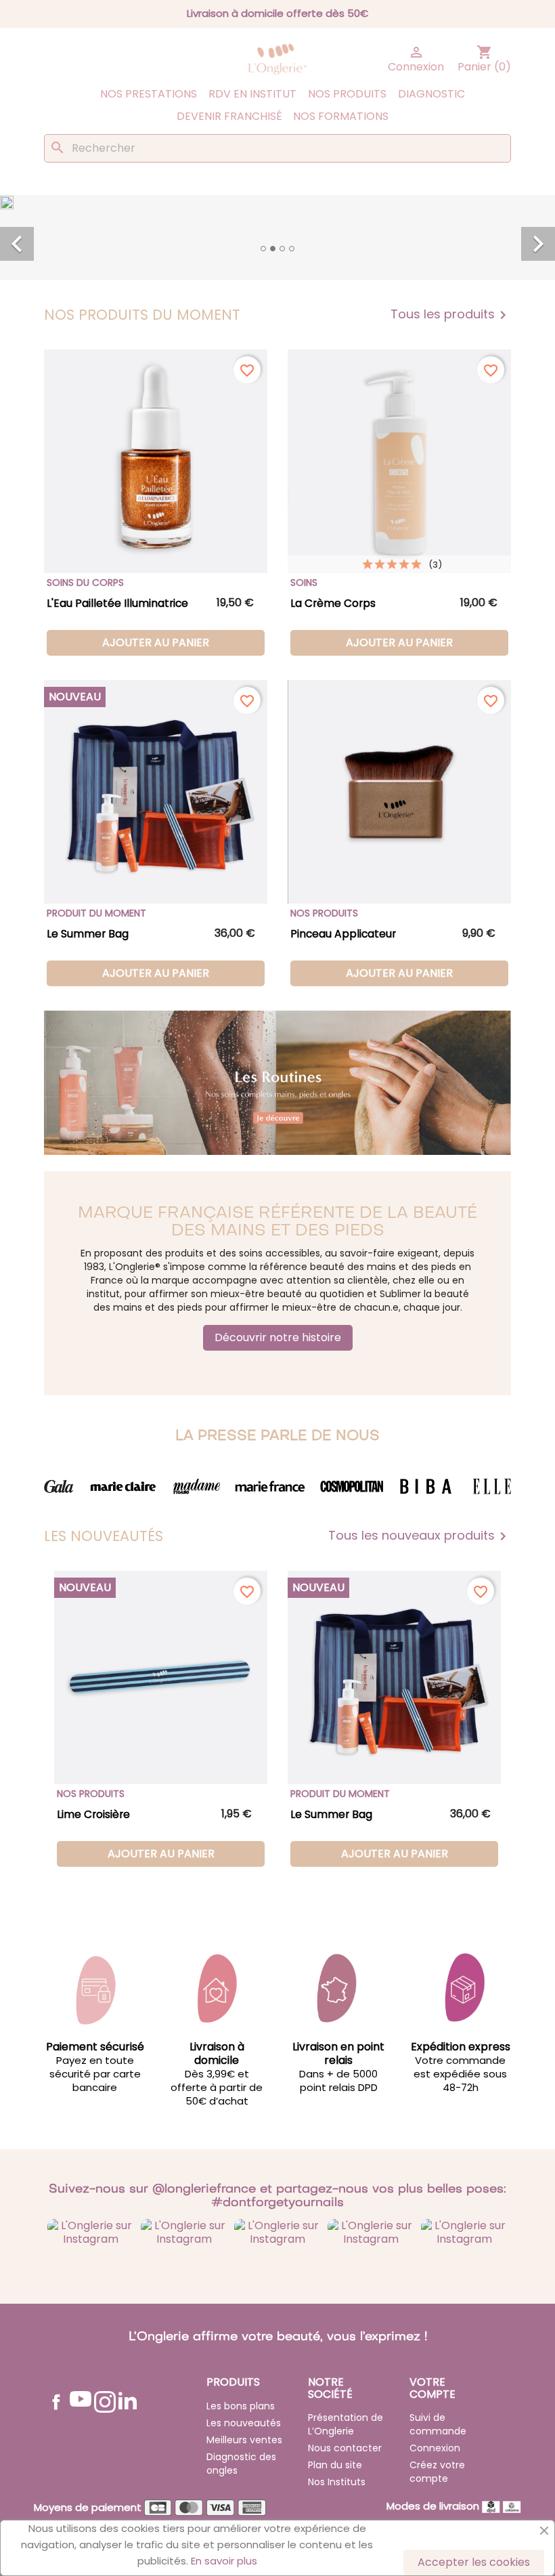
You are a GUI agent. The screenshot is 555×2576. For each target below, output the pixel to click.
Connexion (435, 2448)
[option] (277, 229)
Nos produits (347, 94)
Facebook (56, 2402)
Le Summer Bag (88, 934)
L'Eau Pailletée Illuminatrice (117, 603)
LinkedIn (128, 2400)
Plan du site (335, 2465)
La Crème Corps (333, 603)
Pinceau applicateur (343, 934)
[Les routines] (277, 1082)
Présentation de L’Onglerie (346, 2424)
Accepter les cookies (474, 2562)
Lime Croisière (93, 1814)
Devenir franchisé (229, 116)
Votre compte (432, 2388)
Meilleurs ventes (244, 2440)
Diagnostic (431, 94)
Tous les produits (451, 315)
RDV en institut (252, 94)
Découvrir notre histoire (278, 1337)
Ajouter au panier (156, 642)
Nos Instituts (337, 2482)
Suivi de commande (438, 2424)
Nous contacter (345, 2448)
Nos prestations (149, 94)
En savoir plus (224, 2561)
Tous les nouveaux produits (420, 1536)
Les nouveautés (244, 2423)
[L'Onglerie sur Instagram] (91, 2232)
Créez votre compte (437, 2472)
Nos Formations (341, 116)
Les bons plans (241, 2406)
